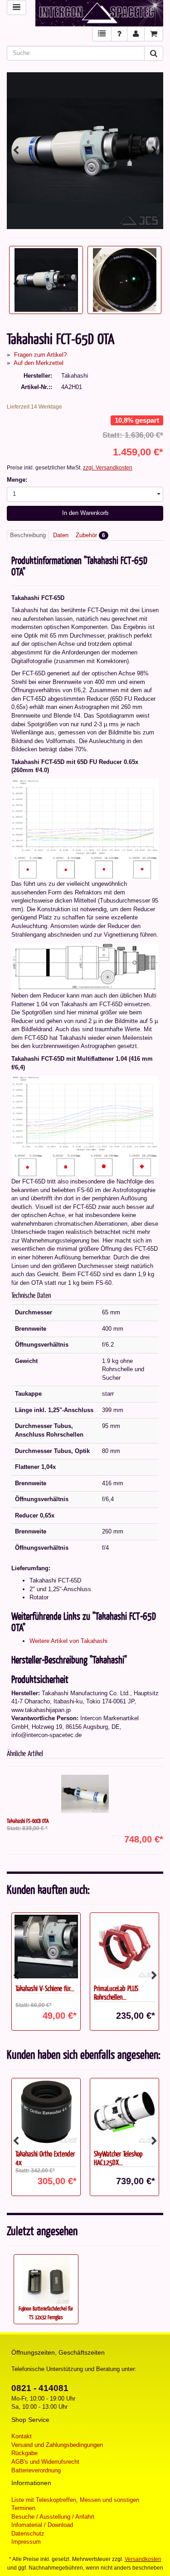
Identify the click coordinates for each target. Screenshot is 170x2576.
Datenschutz (28, 2534)
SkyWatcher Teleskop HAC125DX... (118, 2158)
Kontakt (22, 2436)
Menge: (17, 480)
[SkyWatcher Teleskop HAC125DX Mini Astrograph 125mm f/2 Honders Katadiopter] (124, 2112)
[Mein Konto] (136, 34)
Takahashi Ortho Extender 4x (45, 2158)
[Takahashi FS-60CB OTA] (85, 1794)
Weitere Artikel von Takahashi (68, 1641)
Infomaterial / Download (42, 2525)
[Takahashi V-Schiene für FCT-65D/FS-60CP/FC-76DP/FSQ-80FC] (46, 1947)
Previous (16, 150)
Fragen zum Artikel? (40, 355)
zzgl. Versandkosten (108, 468)
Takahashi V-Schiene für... (45, 1988)
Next (154, 150)
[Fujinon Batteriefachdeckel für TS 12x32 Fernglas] (46, 2280)
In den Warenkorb (85, 513)
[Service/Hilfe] (119, 34)
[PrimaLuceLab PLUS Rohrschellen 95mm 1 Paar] (124, 1947)
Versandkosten (143, 2559)
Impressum (26, 2542)
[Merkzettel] (102, 34)
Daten (61, 535)
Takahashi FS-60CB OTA (28, 1821)
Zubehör (90, 535)
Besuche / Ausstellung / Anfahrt (53, 2517)
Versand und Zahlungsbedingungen (57, 2445)
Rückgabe (24, 2453)
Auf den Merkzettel (39, 363)
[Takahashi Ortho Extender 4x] (46, 2112)
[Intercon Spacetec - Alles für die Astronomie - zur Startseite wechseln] (100, 13)
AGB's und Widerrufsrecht (45, 2462)
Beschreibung (28, 535)
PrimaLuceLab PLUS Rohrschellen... (116, 1992)
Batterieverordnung (36, 2470)
